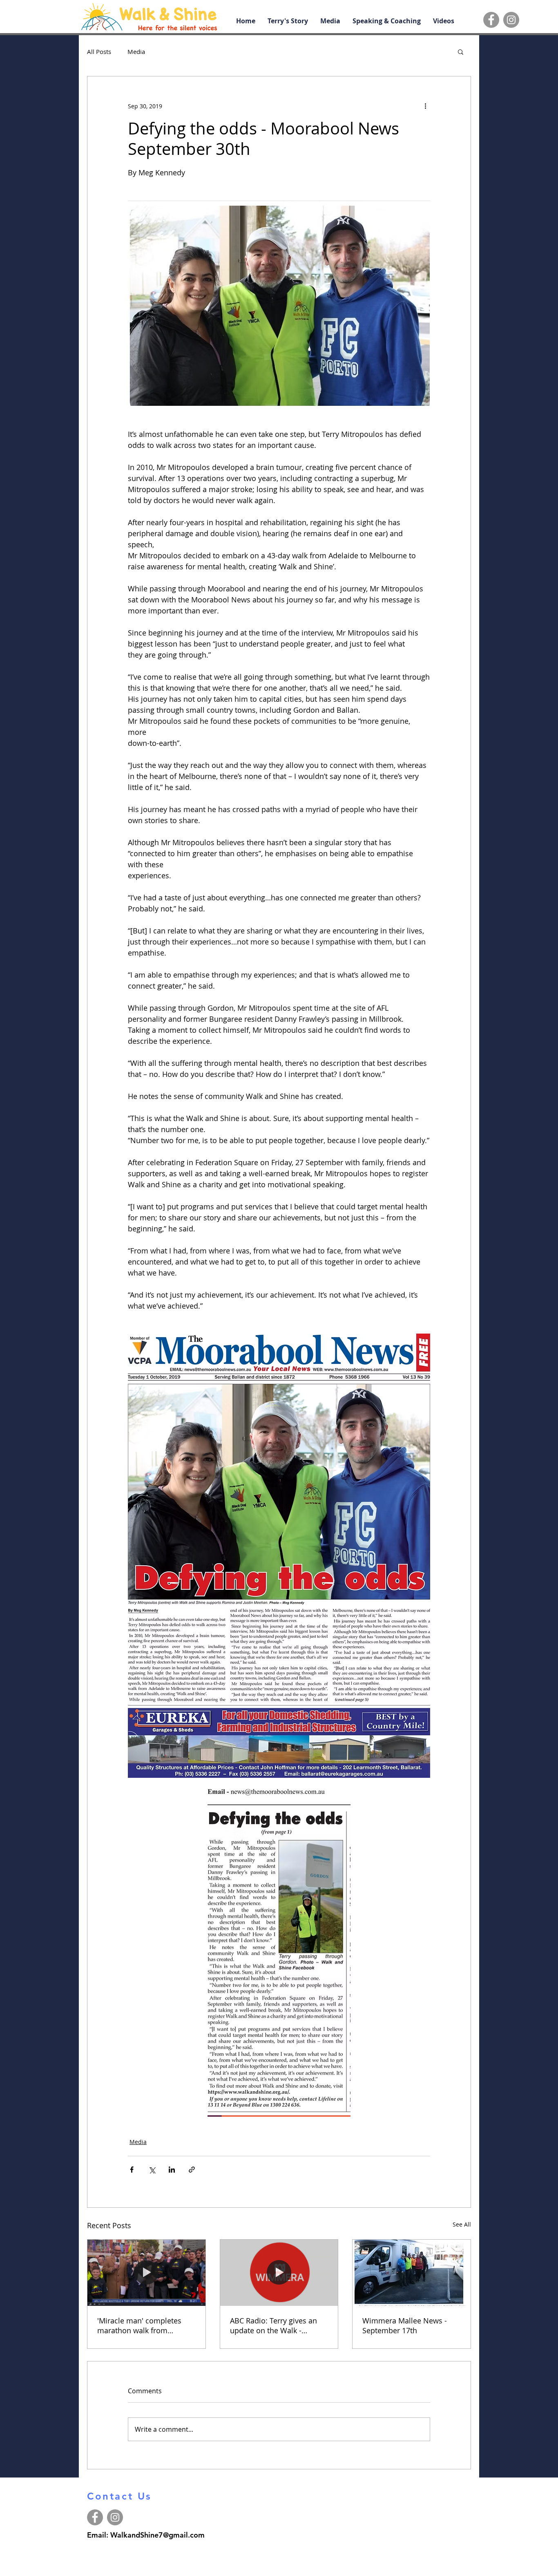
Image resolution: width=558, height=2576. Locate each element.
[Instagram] (511, 20)
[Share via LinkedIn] (172, 2170)
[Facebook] (491, 20)
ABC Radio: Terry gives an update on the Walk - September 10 (273, 2325)
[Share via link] (192, 2170)
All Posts (99, 51)
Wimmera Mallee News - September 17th (405, 2325)
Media (136, 51)
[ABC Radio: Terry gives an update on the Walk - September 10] (279, 2273)
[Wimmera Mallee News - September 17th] (412, 2273)
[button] (461, 51)
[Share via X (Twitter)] (152, 2170)
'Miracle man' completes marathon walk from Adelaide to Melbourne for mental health (142, 2325)
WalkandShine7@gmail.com (157, 2535)
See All (462, 2224)
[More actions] (425, 106)
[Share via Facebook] (132, 2170)
